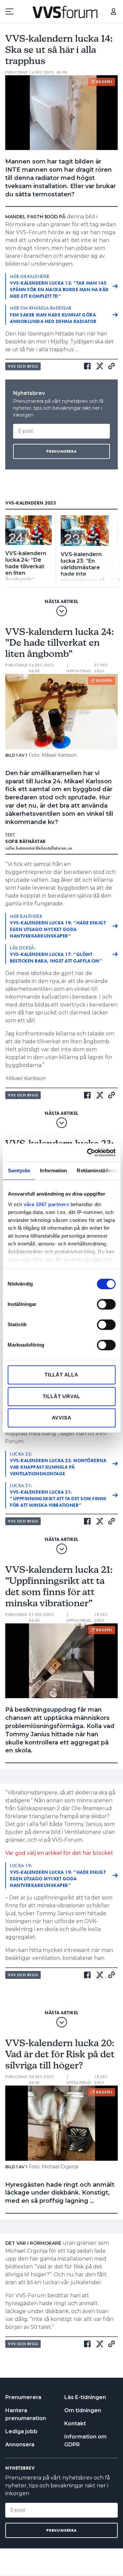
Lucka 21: (58, 1495)
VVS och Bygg (23, 366)
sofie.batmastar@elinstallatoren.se (39, 848)
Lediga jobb (21, 2431)
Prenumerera (23, 2397)
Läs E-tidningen (85, 2397)
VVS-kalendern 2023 (31, 503)
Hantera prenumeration (26, 2414)
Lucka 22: (58, 1464)
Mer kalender (58, 926)
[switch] (106, 1304)
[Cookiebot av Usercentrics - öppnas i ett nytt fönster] (88, 1153)
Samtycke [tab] (19, 1170)
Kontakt (75, 2424)
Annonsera (20, 2445)
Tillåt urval (62, 1396)
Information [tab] (53, 1170)
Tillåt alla (61, 1375)
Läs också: (56, 954)
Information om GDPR (85, 2441)
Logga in (113, 11)
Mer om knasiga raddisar (53, 314)
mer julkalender (59, 286)
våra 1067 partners (46, 1204)
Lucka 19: (58, 1875)
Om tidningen (83, 2410)
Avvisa (62, 1418)
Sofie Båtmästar (26, 841)
